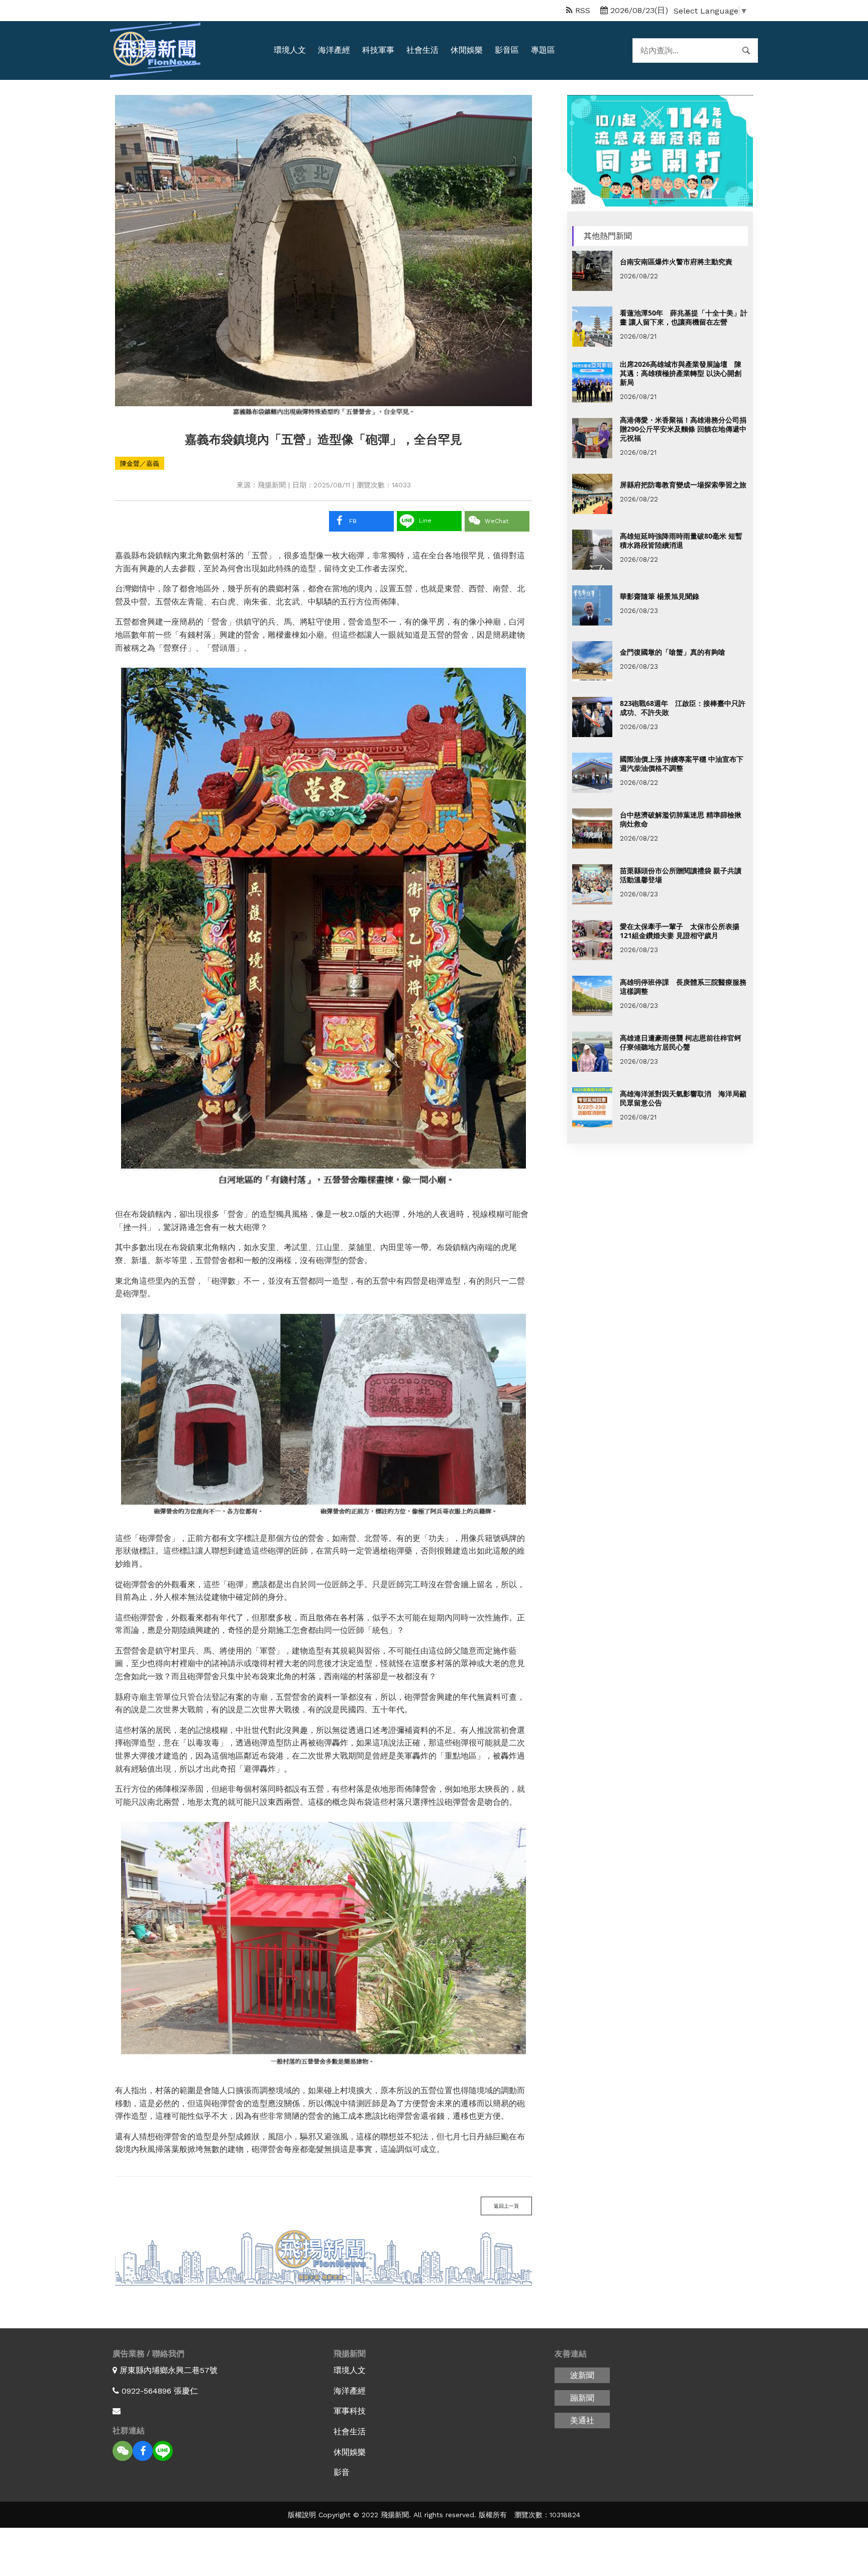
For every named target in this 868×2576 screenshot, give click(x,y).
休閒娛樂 (467, 50)
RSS (581, 10)
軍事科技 (350, 2411)
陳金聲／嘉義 (140, 463)
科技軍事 (378, 50)
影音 (342, 2472)
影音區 (507, 50)
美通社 (582, 2420)
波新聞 (582, 2375)
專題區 (543, 50)
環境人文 (290, 50)
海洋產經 (334, 50)
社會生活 (422, 50)
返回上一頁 (506, 2206)
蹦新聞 (582, 2398)
